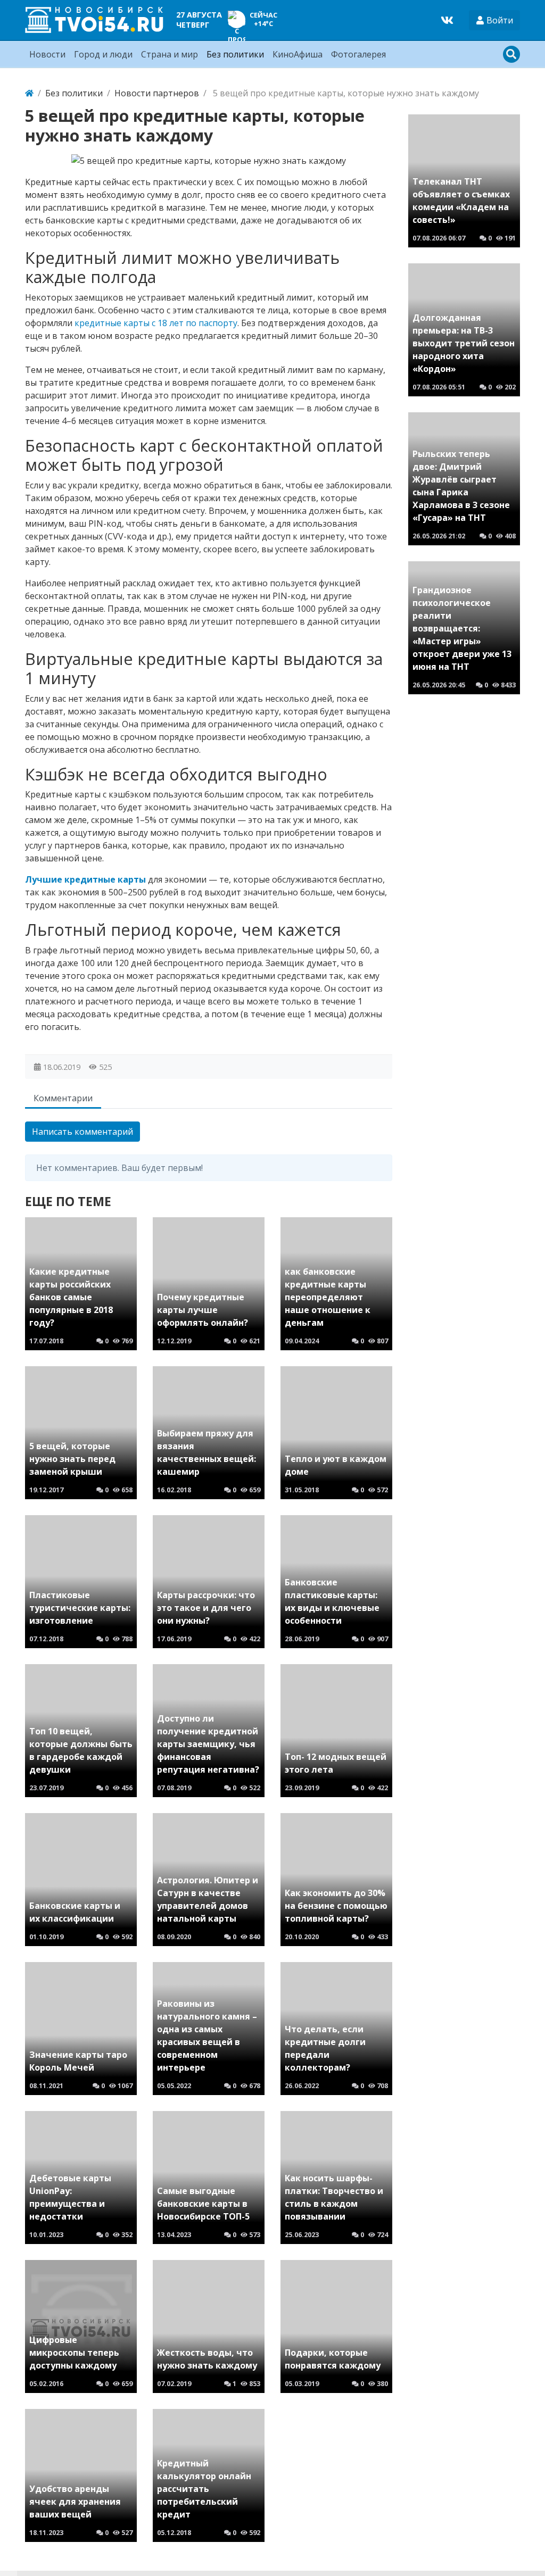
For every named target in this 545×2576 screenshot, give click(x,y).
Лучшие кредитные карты (85, 879)
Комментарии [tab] (63, 1098)
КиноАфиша (298, 54)
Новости (47, 54)
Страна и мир (170, 54)
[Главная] (29, 93)
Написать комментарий (82, 1132)
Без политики (235, 54)
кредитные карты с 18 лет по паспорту (156, 323)
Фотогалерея (358, 54)
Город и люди (103, 54)
